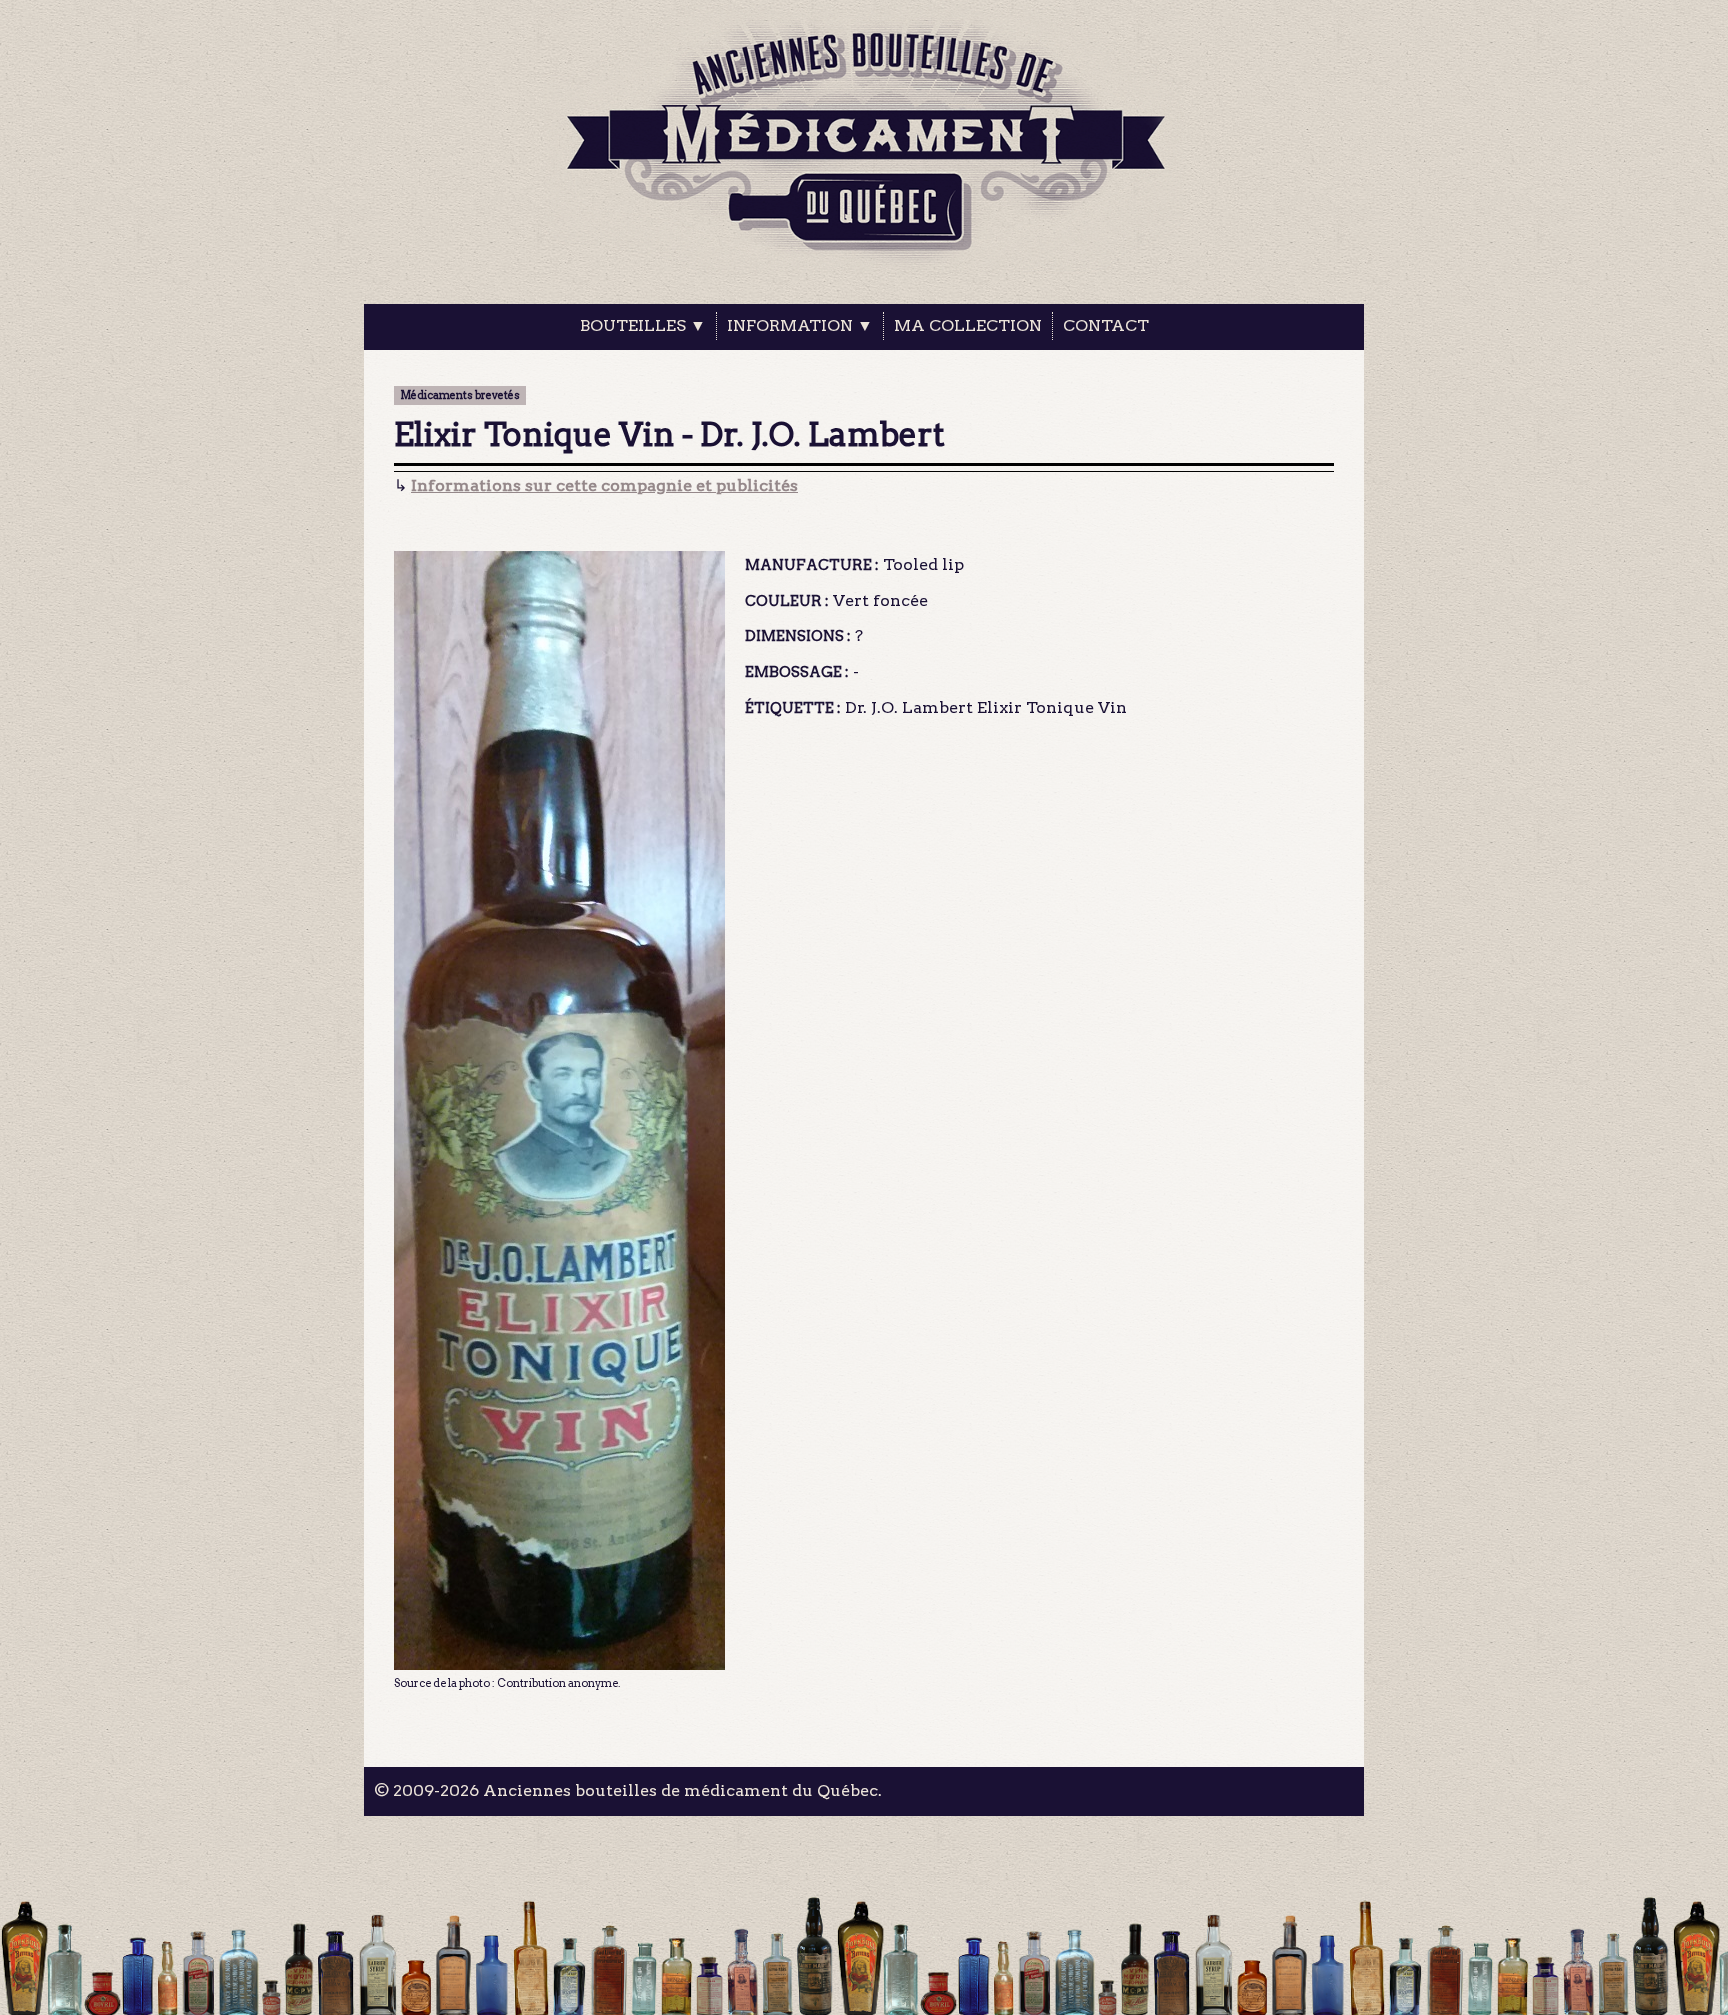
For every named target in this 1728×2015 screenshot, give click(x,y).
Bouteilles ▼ (643, 325)
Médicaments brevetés (460, 395)
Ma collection (968, 325)
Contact (1106, 325)
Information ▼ (800, 325)
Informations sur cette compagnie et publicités (604, 485)
